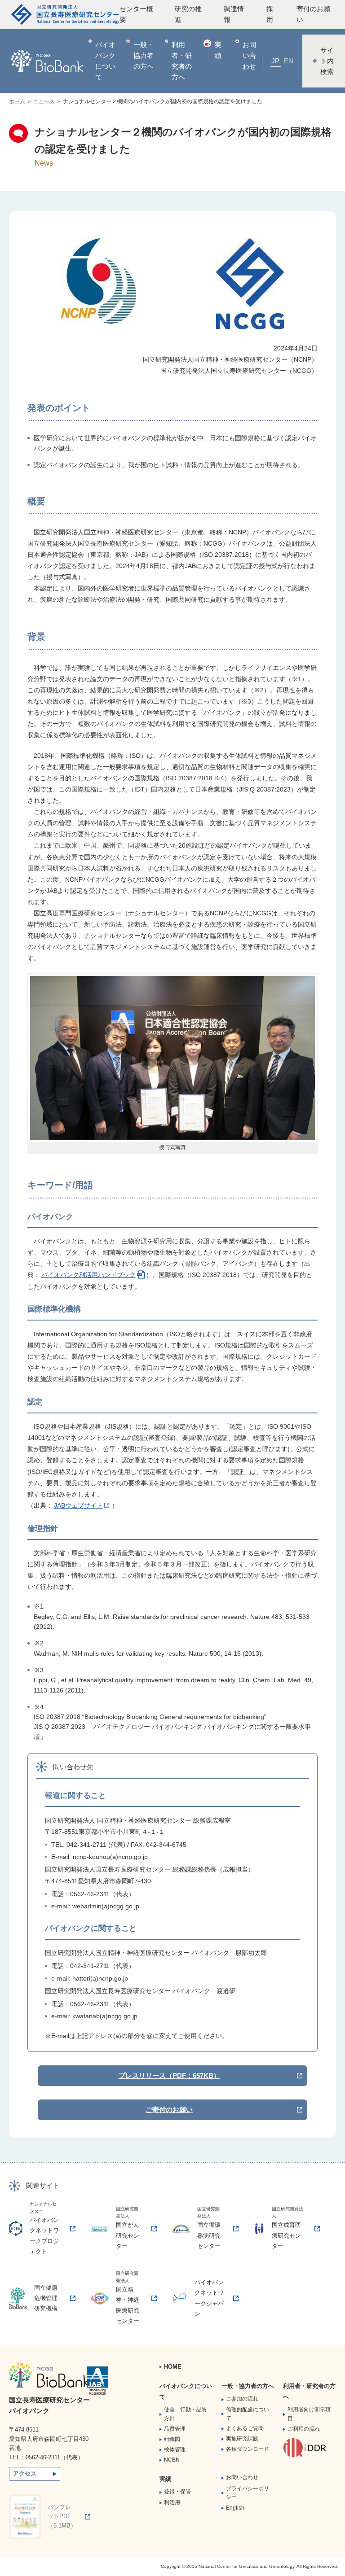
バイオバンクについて (105, 61)
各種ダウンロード (248, 2449)
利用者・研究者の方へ (182, 61)
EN (289, 61)
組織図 (172, 2439)
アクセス (25, 2473)
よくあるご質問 (245, 2428)
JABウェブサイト (78, 1505)
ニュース (44, 101)
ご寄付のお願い (169, 2110)
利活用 (172, 2502)
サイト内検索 (327, 61)
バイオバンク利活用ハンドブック (88, 1275)
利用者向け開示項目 (309, 2414)
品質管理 (175, 2429)
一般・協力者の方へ (144, 55)
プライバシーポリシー (248, 2493)
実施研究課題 (242, 2439)
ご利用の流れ (304, 2429)
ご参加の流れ (242, 2399)
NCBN (172, 2460)
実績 (218, 50)
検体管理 (175, 2449)
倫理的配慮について (248, 2414)
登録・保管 (177, 2492)
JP (275, 61)
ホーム (17, 101)
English (235, 2508)
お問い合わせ (249, 55)
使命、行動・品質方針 (186, 2414)
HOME (173, 2367)
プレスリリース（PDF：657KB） (169, 2075)
